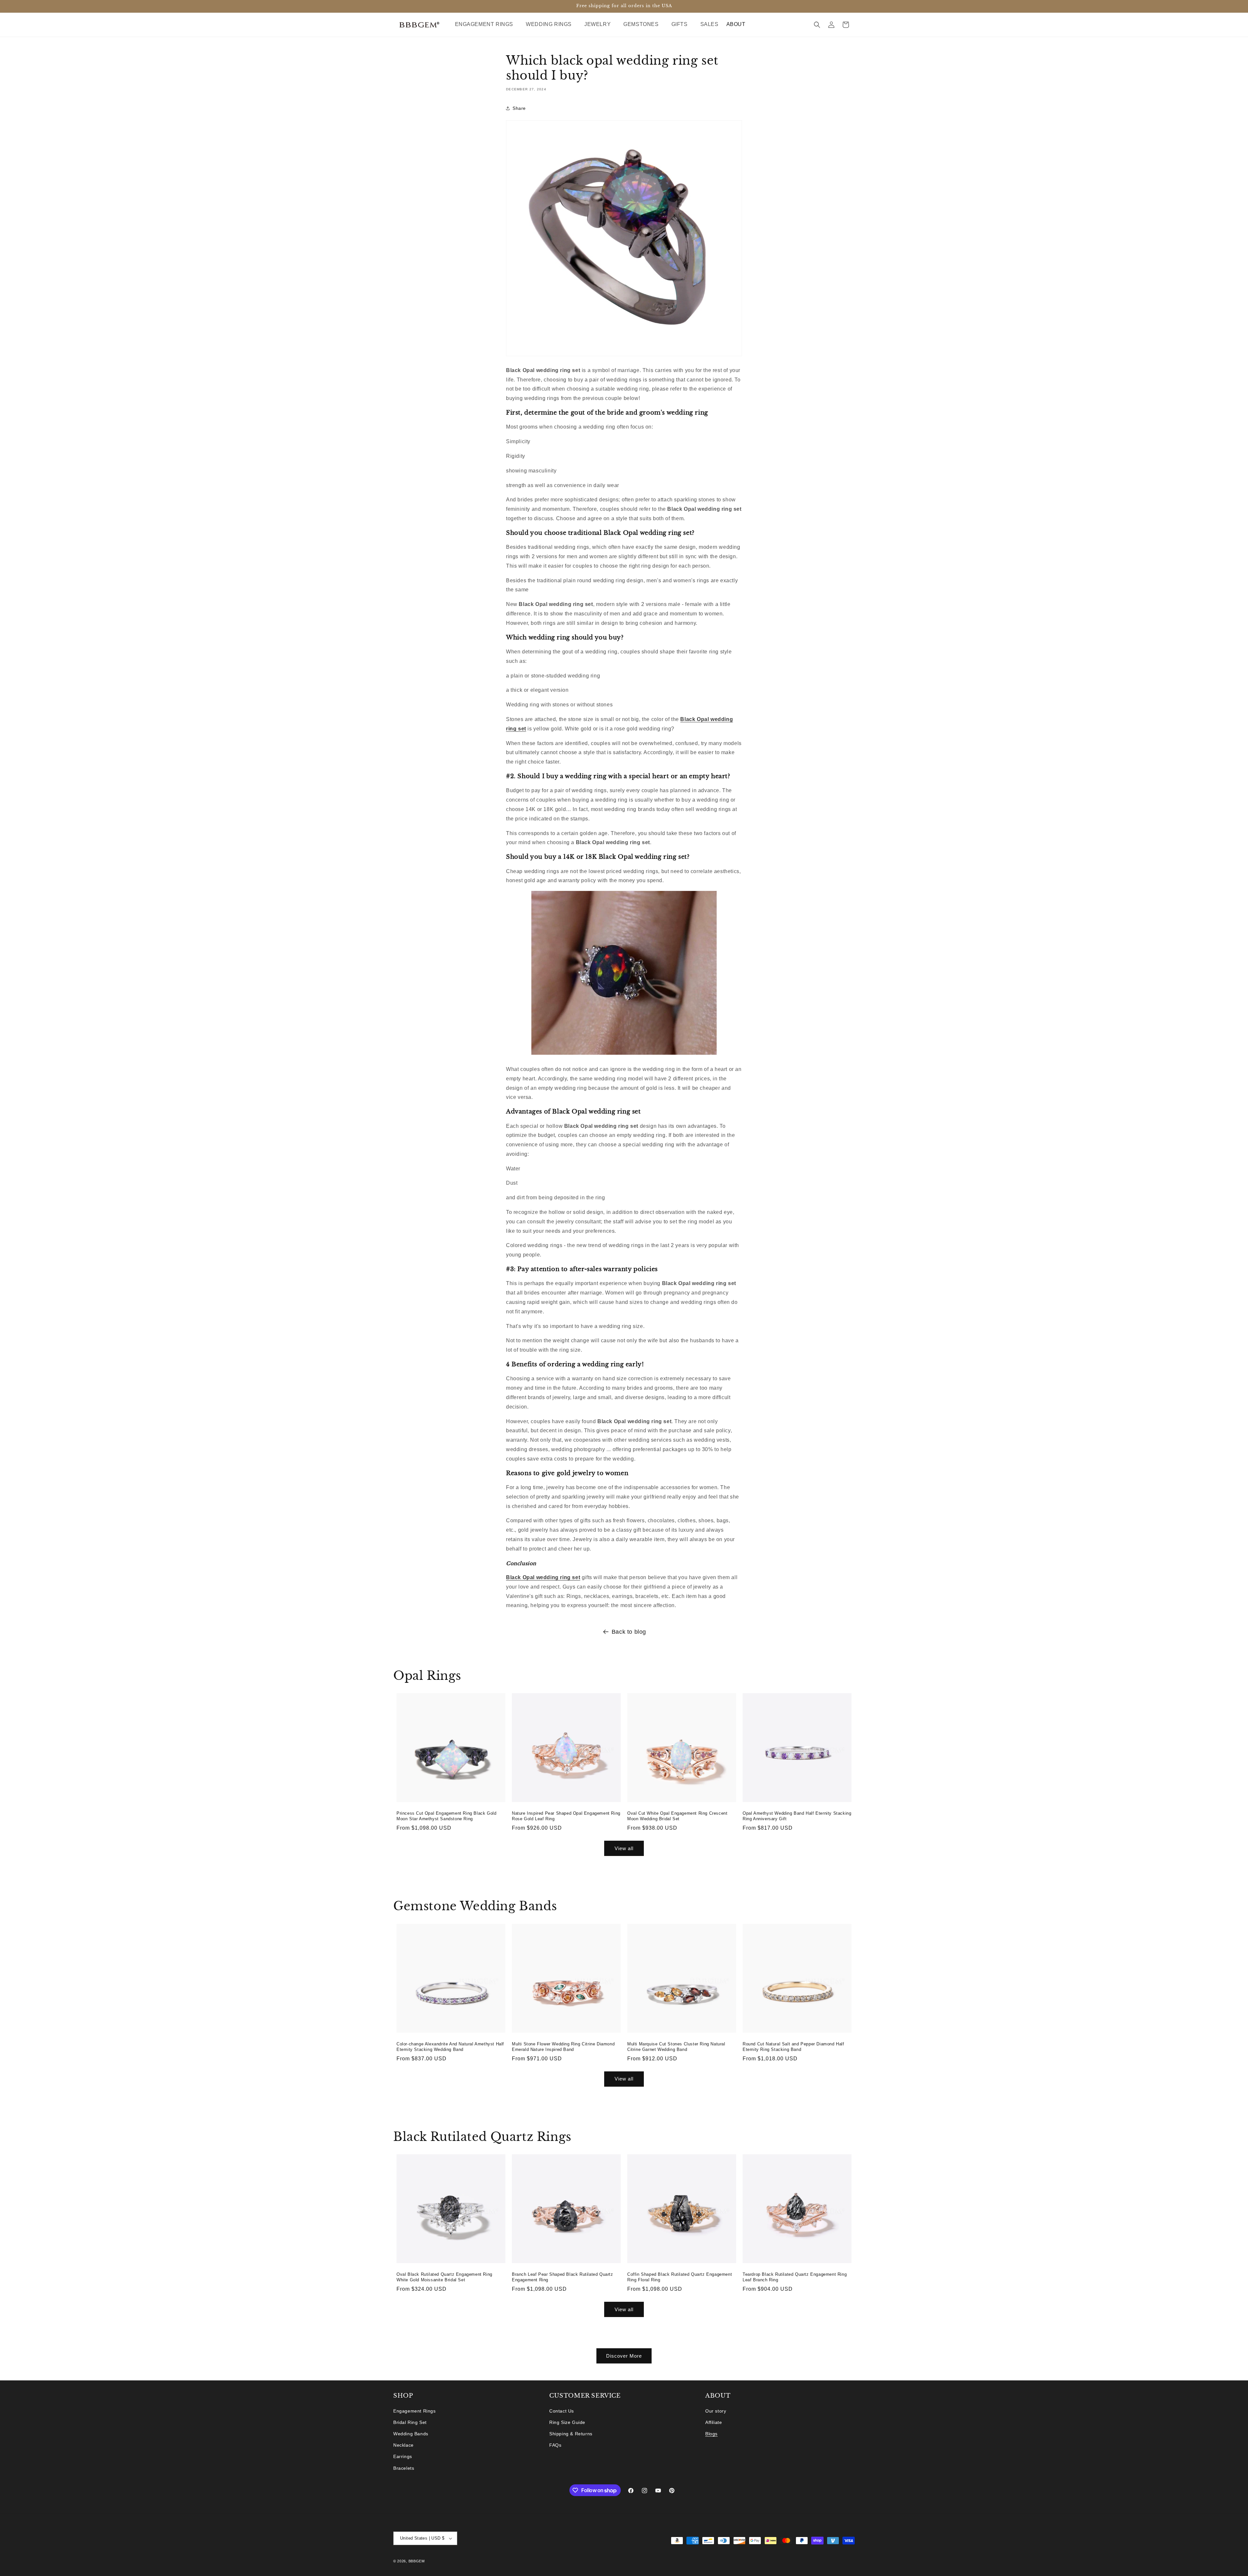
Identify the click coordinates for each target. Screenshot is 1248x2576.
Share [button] (519, 108)
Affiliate (714, 2422)
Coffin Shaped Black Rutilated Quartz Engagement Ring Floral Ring (680, 2277)
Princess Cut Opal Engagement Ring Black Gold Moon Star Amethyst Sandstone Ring (446, 1816)
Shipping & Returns (571, 2434)
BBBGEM (417, 2561)
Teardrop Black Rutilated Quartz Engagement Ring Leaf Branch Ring (795, 2277)
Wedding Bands (411, 2434)
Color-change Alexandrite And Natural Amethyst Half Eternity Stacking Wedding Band (450, 2047)
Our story (716, 2411)
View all (624, 1848)
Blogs (711, 2434)
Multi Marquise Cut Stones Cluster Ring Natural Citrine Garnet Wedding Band (676, 2047)
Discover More (624, 2356)
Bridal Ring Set (410, 2422)
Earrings (403, 2456)
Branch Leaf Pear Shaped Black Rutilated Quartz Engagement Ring (563, 2277)
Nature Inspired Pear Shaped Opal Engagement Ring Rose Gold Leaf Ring (566, 1816)
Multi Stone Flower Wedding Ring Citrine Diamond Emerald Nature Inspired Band (563, 2047)
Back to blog (629, 1632)
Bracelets (404, 2468)
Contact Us (562, 2411)
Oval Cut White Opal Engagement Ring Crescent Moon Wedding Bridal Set (677, 1816)
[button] (487, 25)
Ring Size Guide (567, 2422)
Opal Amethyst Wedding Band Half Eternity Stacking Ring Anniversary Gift (797, 1816)
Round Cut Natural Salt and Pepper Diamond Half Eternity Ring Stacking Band (793, 2047)
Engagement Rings (415, 2411)
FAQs (555, 2445)
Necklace (403, 2445)
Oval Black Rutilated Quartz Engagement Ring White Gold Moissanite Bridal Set (444, 2277)
